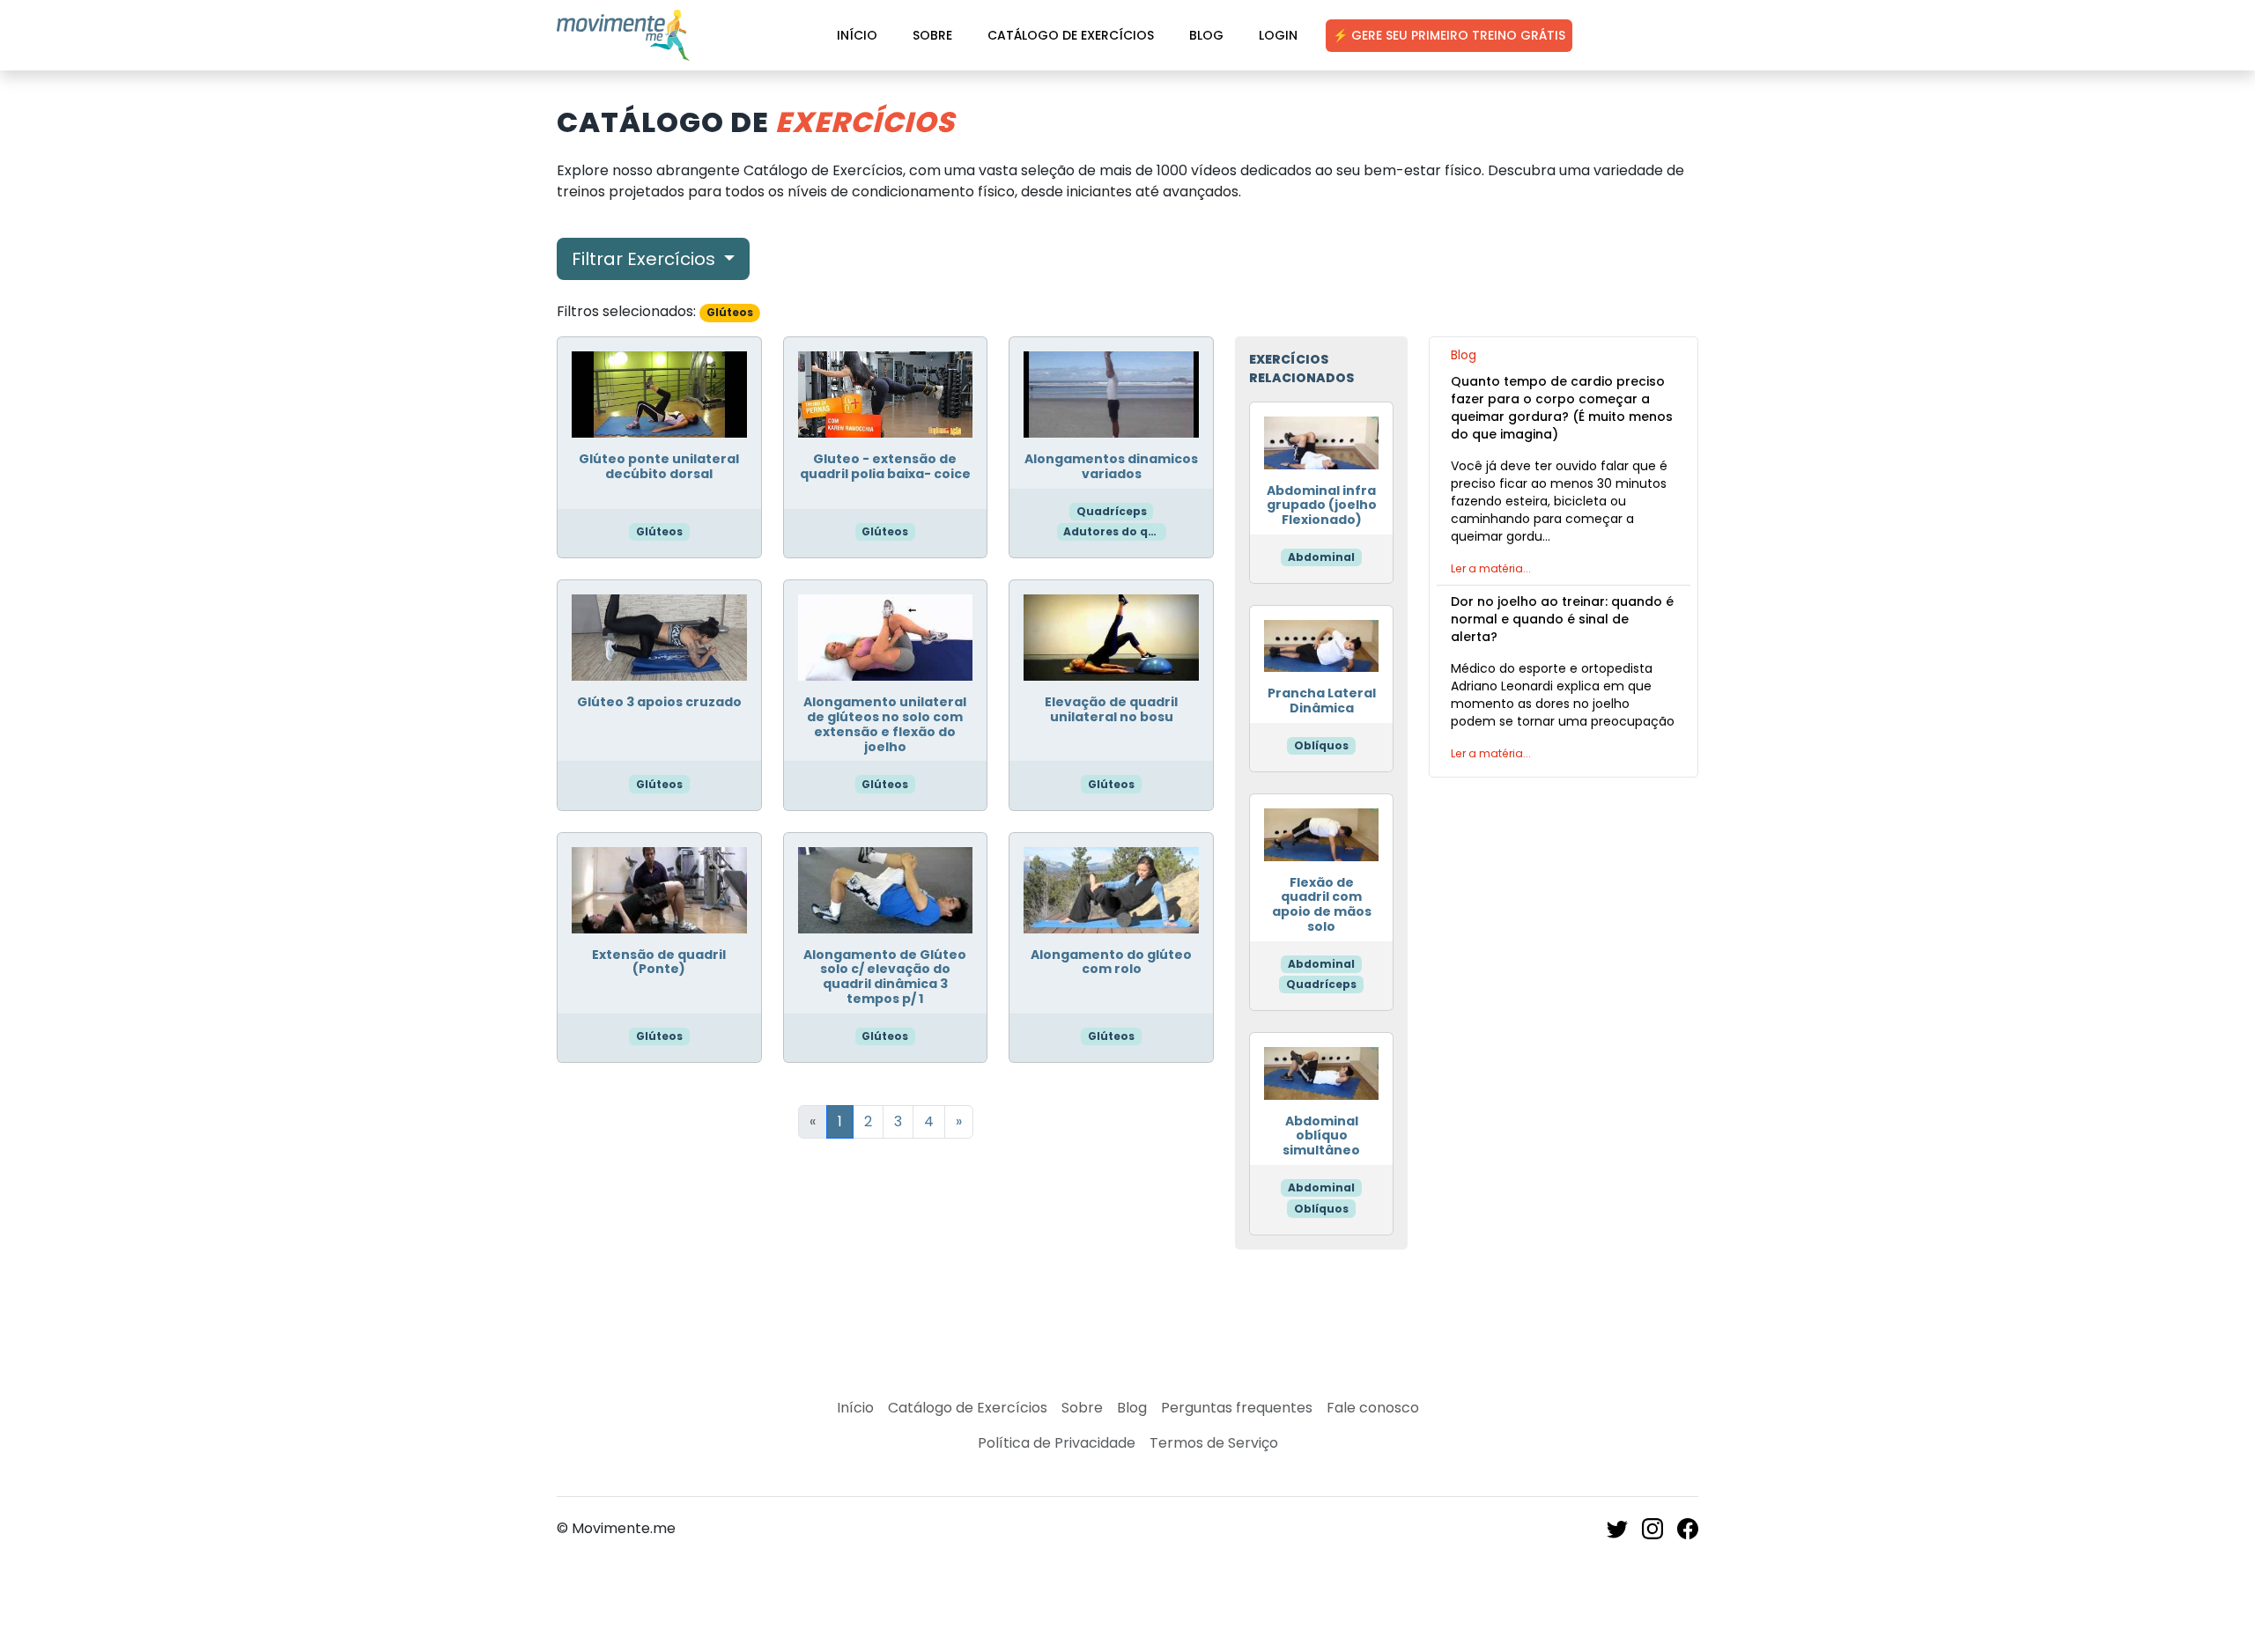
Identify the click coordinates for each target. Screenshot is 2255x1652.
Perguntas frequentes (1237, 1408)
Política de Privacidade (1057, 1443)
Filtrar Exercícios (646, 259)
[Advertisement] (1564, 917)
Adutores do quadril (1114, 531)
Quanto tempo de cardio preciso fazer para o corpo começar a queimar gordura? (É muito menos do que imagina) (1562, 408)
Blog (1206, 35)
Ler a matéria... (1491, 568)
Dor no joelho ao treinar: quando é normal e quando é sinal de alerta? (1562, 619)
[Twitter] (1617, 1528)
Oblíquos (1321, 745)
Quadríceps (1112, 511)
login (1278, 35)
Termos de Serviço (1214, 1443)
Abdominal (1321, 557)
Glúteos (659, 531)
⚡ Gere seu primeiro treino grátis (1449, 35)
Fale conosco (1373, 1408)
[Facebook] (1688, 1528)
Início (857, 35)
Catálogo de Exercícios (1071, 35)
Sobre (932, 35)
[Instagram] (1652, 1528)
